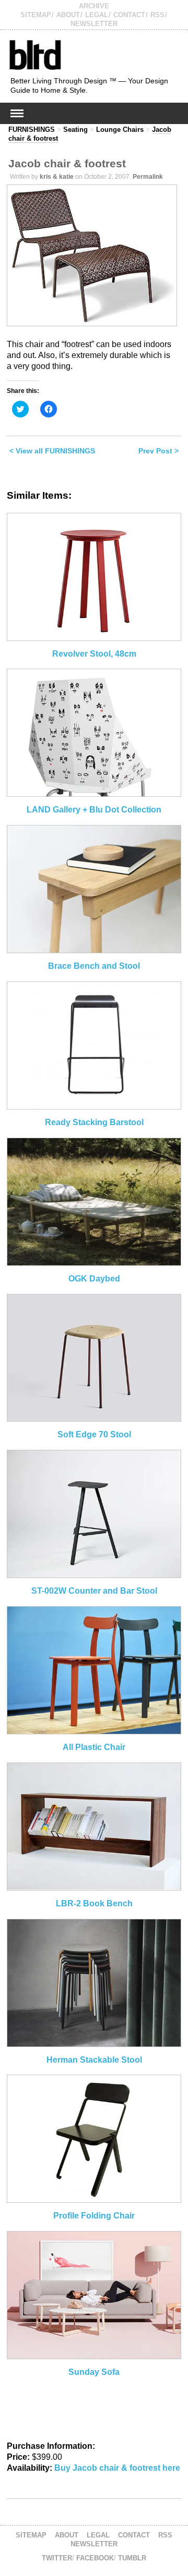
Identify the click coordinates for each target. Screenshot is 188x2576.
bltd (35, 54)
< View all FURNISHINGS (52, 451)
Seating (75, 130)
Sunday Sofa (94, 2372)
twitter (57, 2558)
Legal (97, 15)
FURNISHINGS (32, 130)
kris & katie (57, 177)
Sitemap (36, 15)
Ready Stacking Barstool (94, 1122)
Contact (129, 15)
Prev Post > (158, 451)
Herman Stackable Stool (94, 2060)
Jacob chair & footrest (67, 163)
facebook (95, 2558)
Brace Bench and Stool (94, 966)
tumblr (132, 2558)
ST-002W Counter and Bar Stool (94, 1591)
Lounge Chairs (120, 130)
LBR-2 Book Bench (94, 1903)
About (68, 15)
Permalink (148, 177)
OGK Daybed (94, 1279)
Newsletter (94, 24)
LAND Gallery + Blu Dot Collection (94, 810)
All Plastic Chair (94, 1747)
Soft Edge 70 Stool (94, 1434)
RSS (157, 15)
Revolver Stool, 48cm (94, 654)
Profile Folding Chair (94, 2216)
